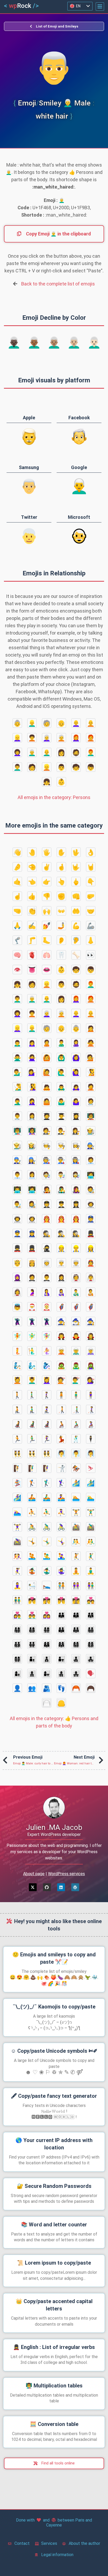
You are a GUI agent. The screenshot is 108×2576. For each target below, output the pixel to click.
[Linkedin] (61, 1887)
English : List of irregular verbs (54, 2347)
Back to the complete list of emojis (58, 284)
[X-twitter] (33, 1887)
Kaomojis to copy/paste (54, 2007)
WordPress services (66, 1874)
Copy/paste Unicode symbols (54, 2051)
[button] (100, 7)
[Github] (47, 1887)
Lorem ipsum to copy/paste (54, 2263)
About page (34, 1874)
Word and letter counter (54, 2225)
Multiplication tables (54, 2386)
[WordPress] (75, 1887)
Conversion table (54, 2424)
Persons (54, 797)
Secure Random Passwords (54, 2186)
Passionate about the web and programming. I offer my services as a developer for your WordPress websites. (54, 1852)
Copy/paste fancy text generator (54, 2096)
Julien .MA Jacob (54, 1827)
